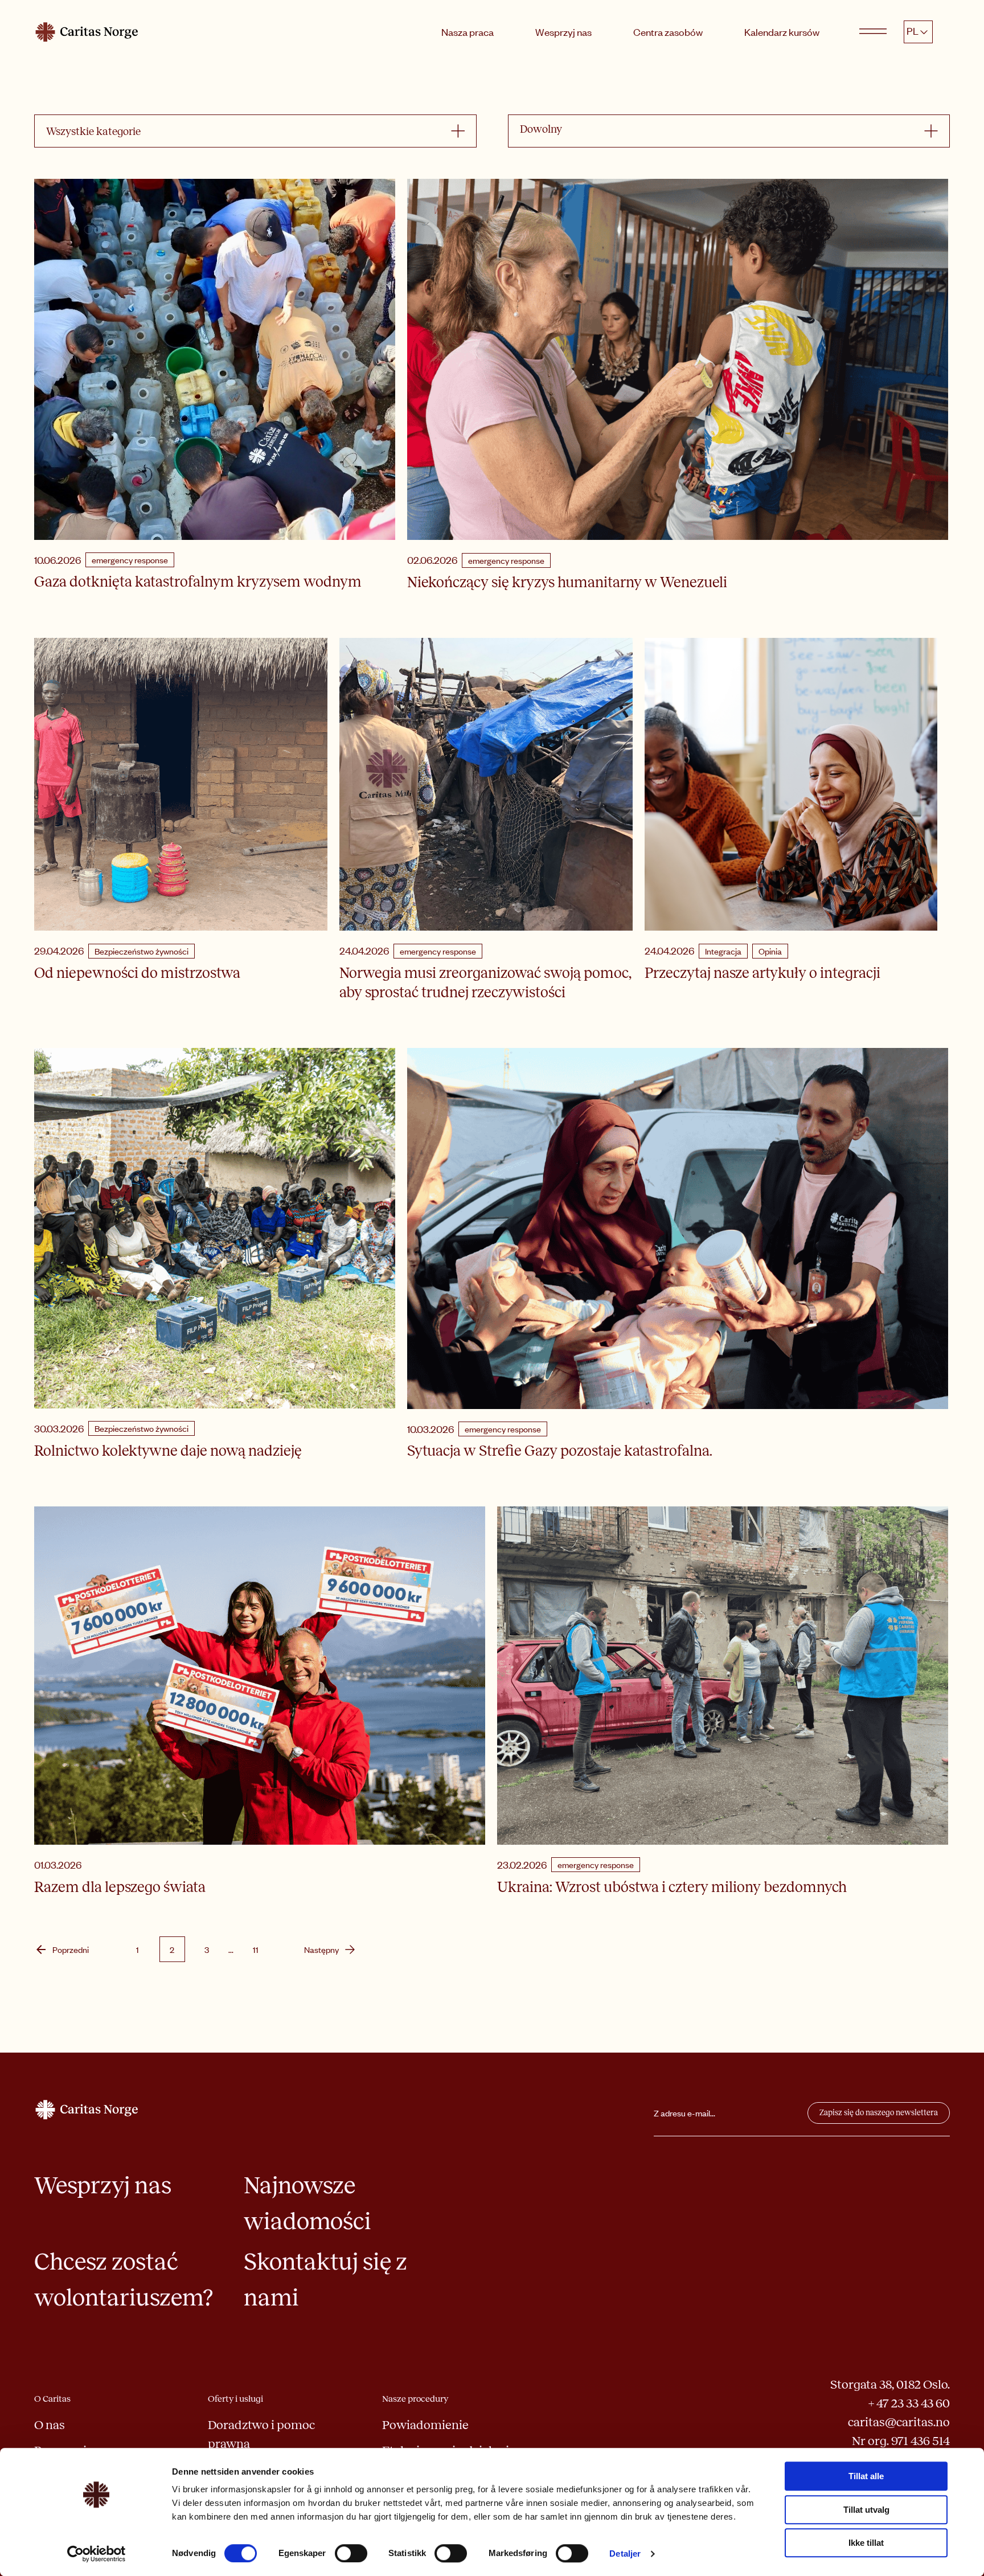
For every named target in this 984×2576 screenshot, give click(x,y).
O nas (50, 2425)
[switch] (351, 2553)
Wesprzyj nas (563, 32)
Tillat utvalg (866, 2510)
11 (256, 1950)
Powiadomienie (425, 2425)
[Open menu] (873, 32)
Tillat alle (866, 2476)
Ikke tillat (866, 2543)
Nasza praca (468, 32)
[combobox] (249, 131)
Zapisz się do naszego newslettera (879, 2113)
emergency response (130, 560)
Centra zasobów (668, 32)
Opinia (770, 951)
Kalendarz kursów (782, 32)
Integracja (723, 951)
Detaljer (625, 2554)
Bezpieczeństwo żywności (142, 951)
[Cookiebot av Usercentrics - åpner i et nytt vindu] (97, 2554)
